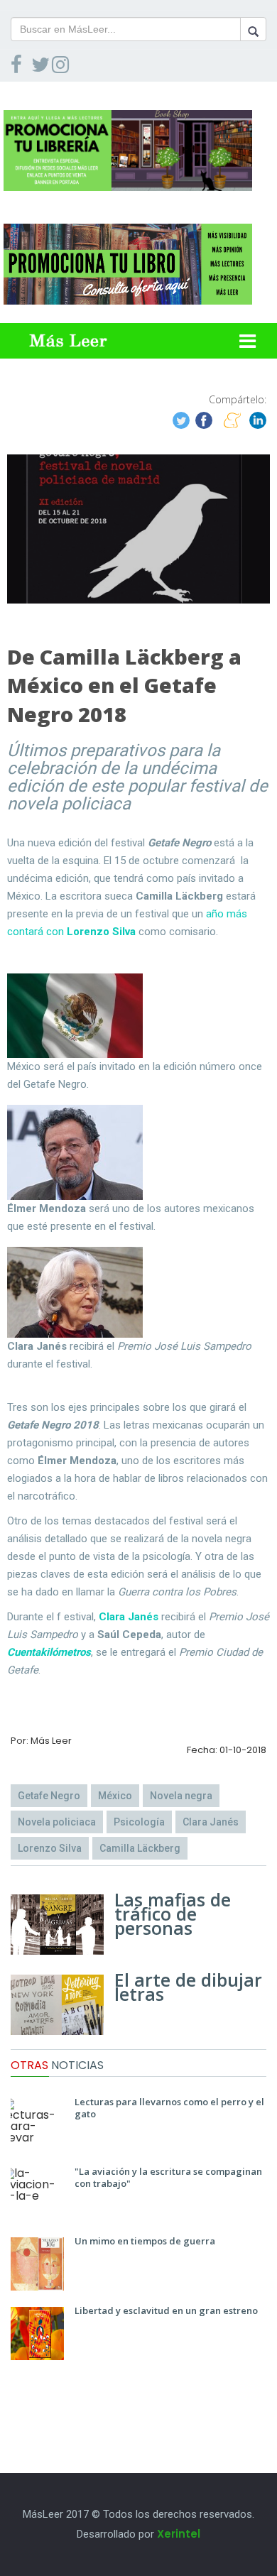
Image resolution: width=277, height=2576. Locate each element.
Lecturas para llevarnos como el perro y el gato (169, 2108)
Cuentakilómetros (49, 1652)
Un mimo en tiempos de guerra (145, 2241)
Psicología (139, 1822)
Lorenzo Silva (50, 1848)
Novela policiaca (57, 1822)
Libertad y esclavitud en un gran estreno (166, 2310)
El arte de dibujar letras (188, 1987)
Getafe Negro (49, 1796)
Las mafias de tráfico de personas (173, 1914)
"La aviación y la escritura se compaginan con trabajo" (168, 2177)
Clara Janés (129, 1617)
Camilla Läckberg (140, 1848)
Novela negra (181, 1796)
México (115, 1796)
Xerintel (179, 2534)
